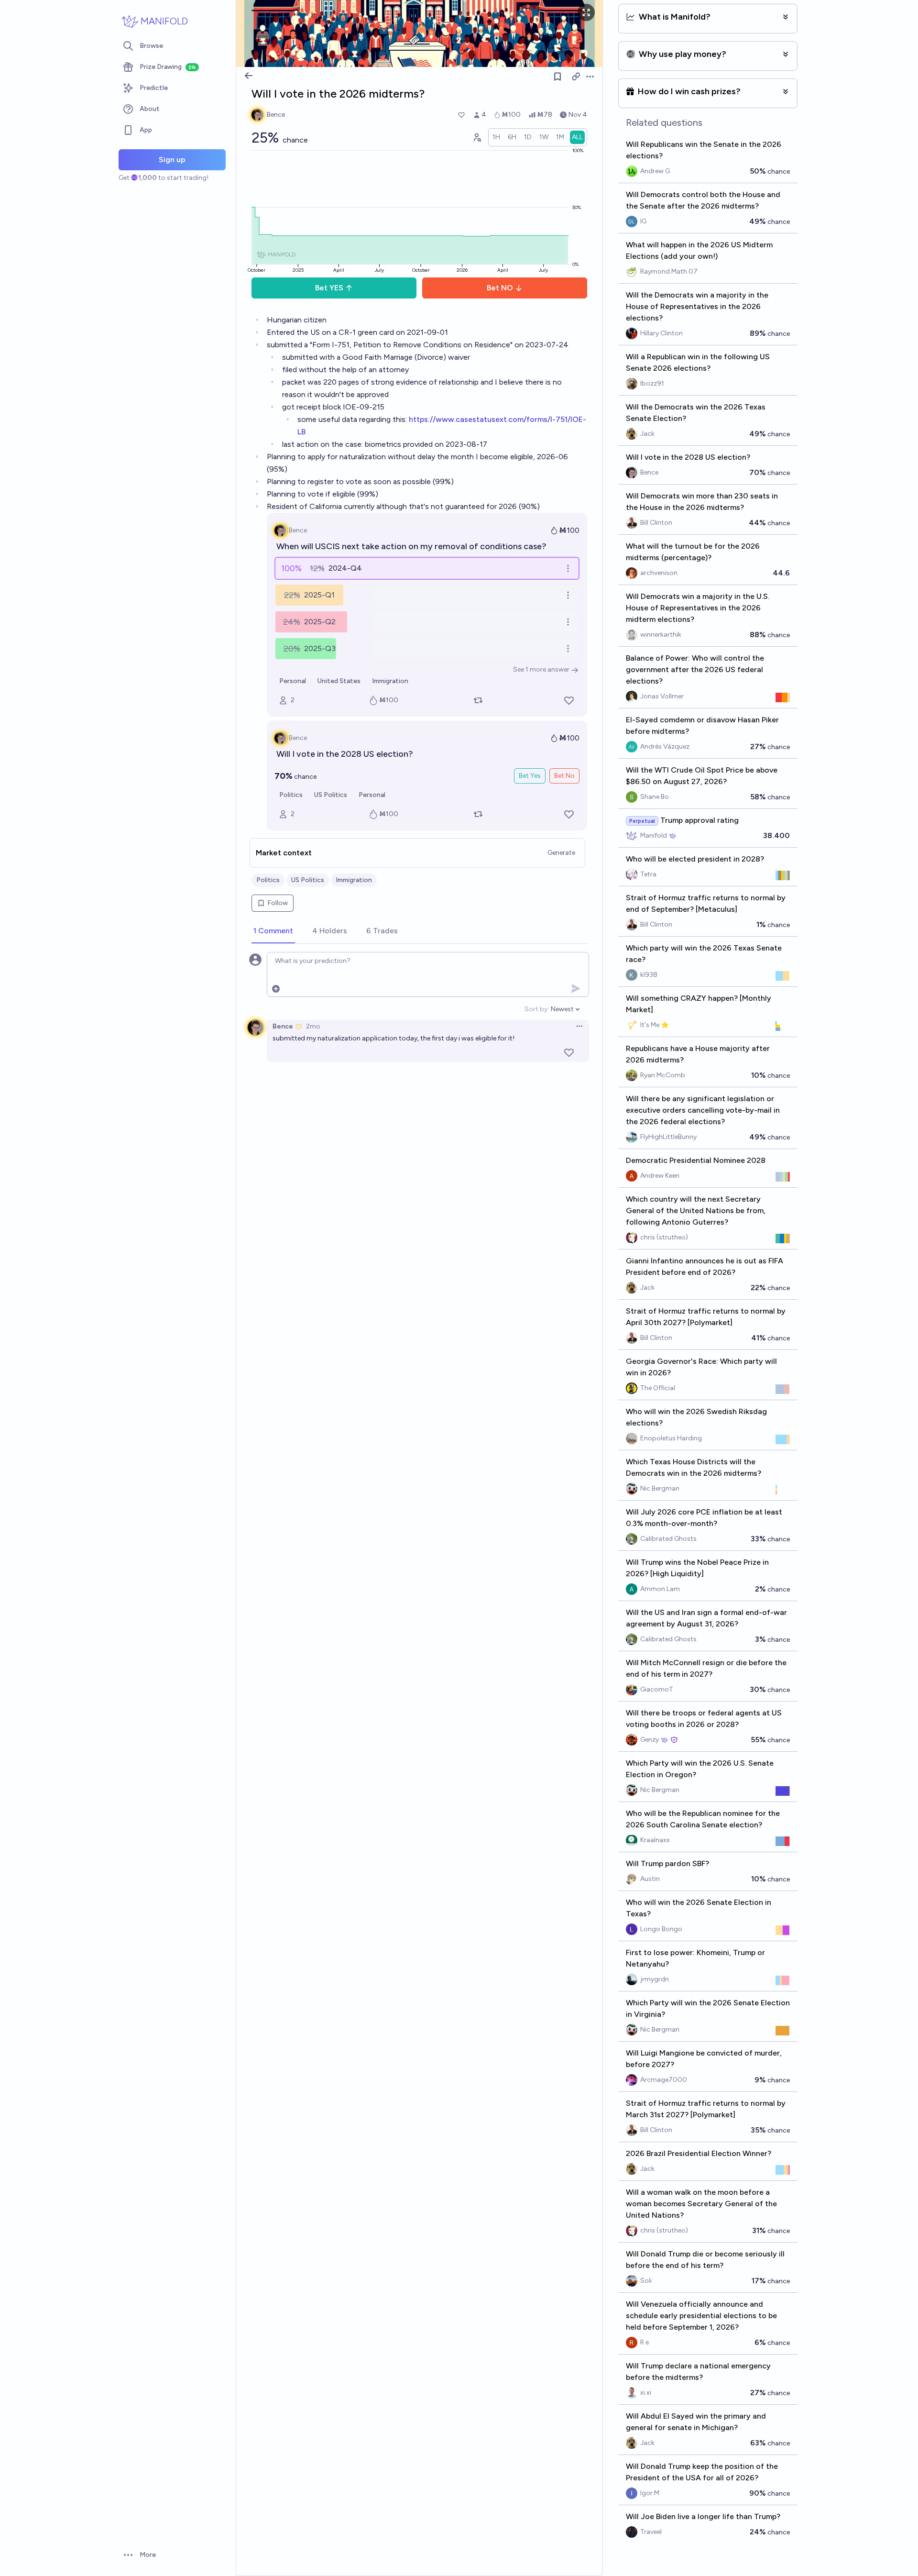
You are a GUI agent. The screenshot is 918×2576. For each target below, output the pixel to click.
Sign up (172, 160)
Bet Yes (530, 776)
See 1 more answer (541, 669)
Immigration (390, 681)
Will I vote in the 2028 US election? (345, 754)
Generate (561, 853)
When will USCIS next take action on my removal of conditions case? (411, 546)
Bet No (564, 776)
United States (339, 681)
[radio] (496, 137)
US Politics (331, 795)
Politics (291, 795)
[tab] (273, 931)
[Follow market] (557, 77)
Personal (293, 681)
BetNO (500, 288)
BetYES (329, 288)
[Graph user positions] (477, 137)
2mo (313, 1026)
